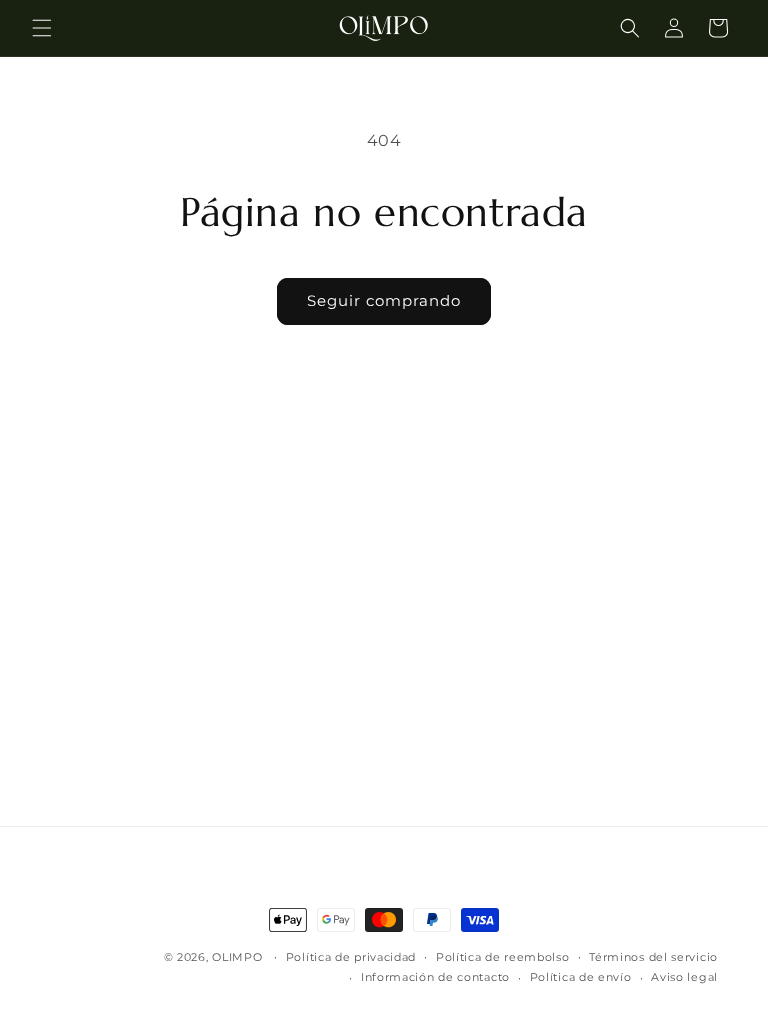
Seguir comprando (384, 300)
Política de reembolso (503, 957)
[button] (42, 28)
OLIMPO (237, 957)
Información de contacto (435, 977)
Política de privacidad (351, 957)
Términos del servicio (653, 957)
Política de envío (581, 977)
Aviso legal (684, 977)
